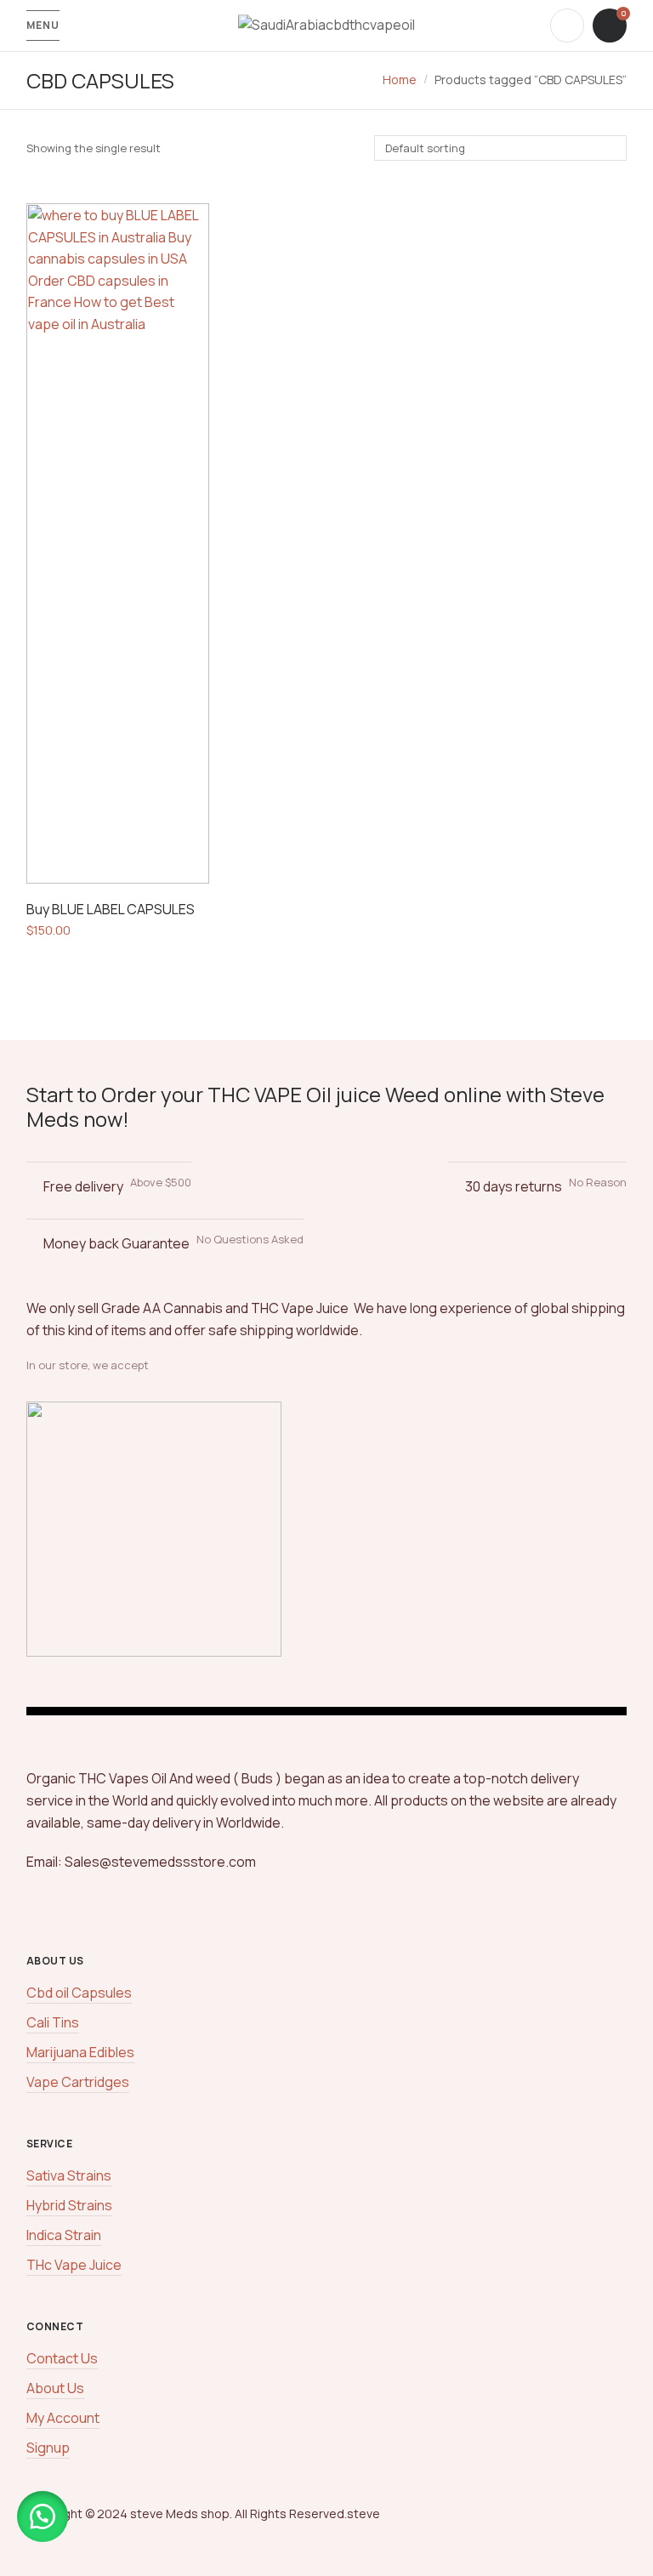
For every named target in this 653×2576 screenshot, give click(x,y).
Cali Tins (53, 2022)
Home (400, 80)
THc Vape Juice (74, 2265)
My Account (63, 2418)
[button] (43, 2516)
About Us (55, 2388)
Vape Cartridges (78, 2082)
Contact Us (62, 2358)
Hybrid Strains (69, 2205)
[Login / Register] (567, 26)
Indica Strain (64, 2235)
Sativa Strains (69, 2175)
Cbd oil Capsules (79, 1993)
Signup (48, 2448)
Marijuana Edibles (80, 2052)
